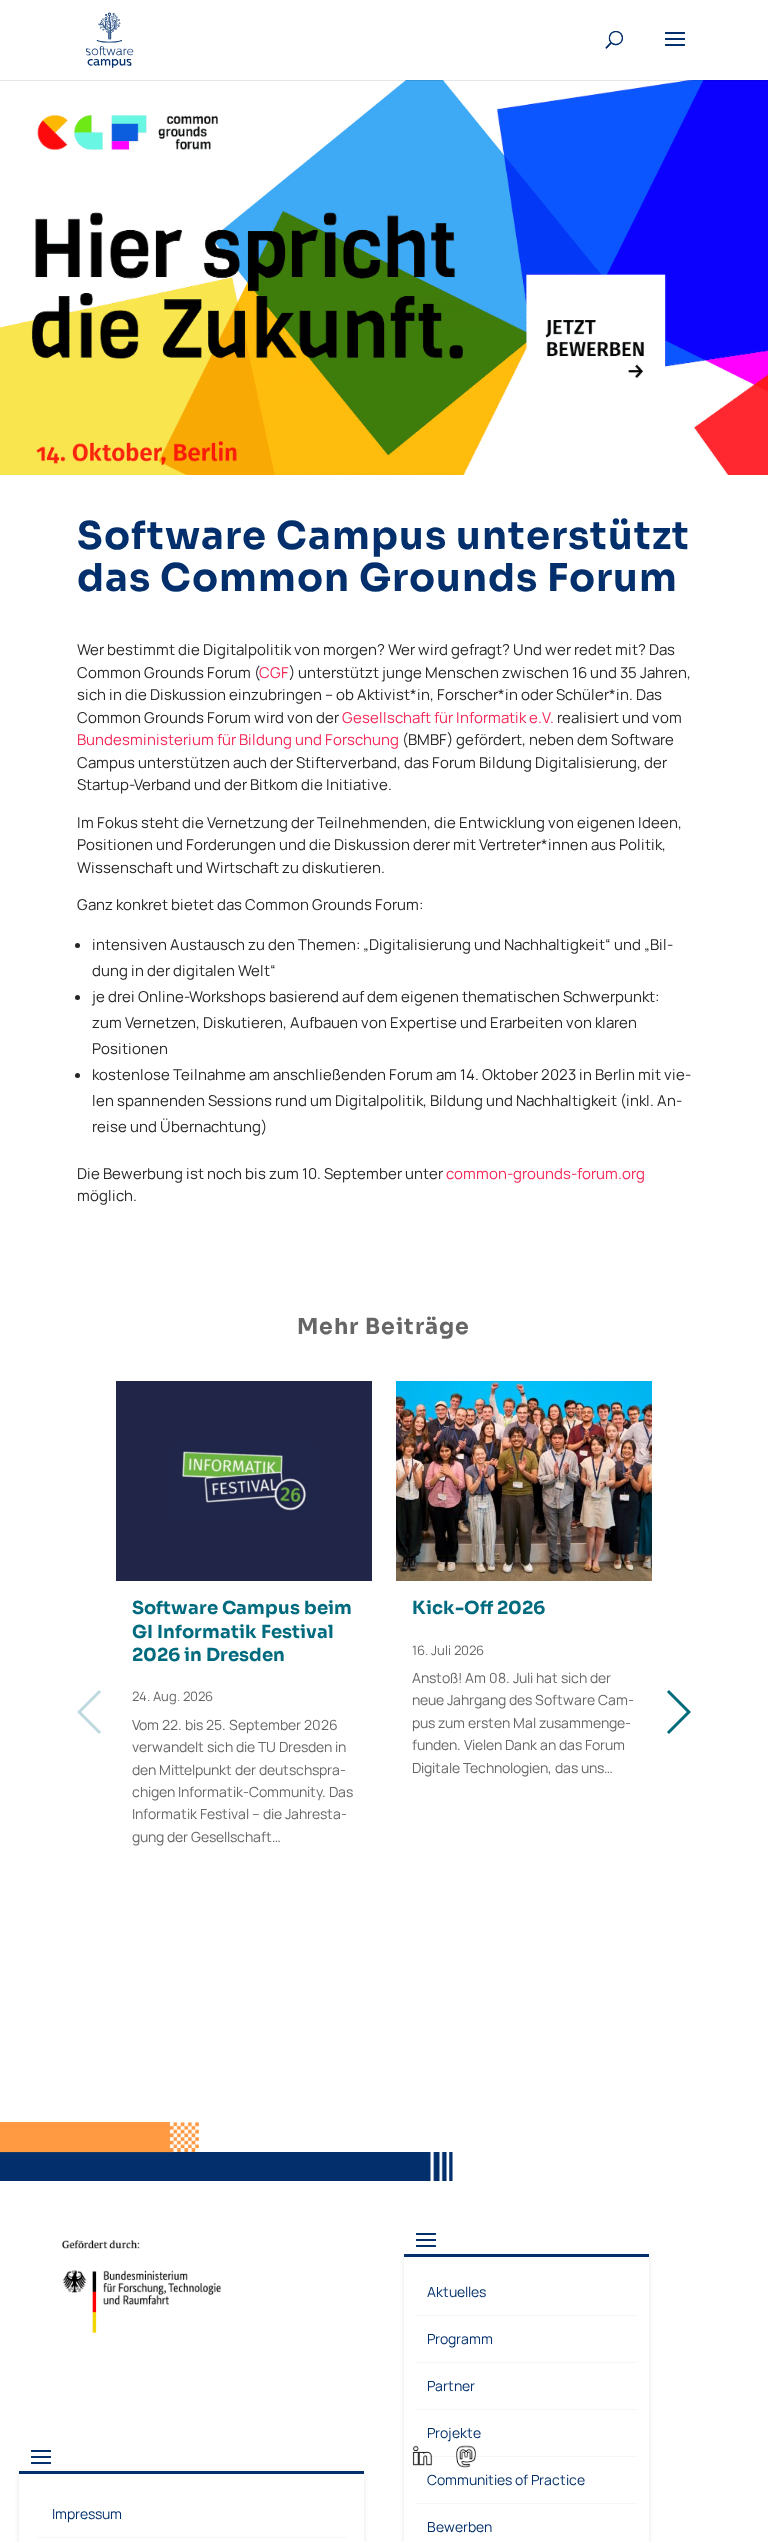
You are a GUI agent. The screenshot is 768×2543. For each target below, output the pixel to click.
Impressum (87, 2513)
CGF (274, 672)
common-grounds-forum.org (545, 1173)
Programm (460, 2338)
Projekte (454, 2432)
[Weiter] (677, 1712)
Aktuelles (456, 2291)
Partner (451, 2385)
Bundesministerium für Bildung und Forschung (238, 739)
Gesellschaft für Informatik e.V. (448, 717)
